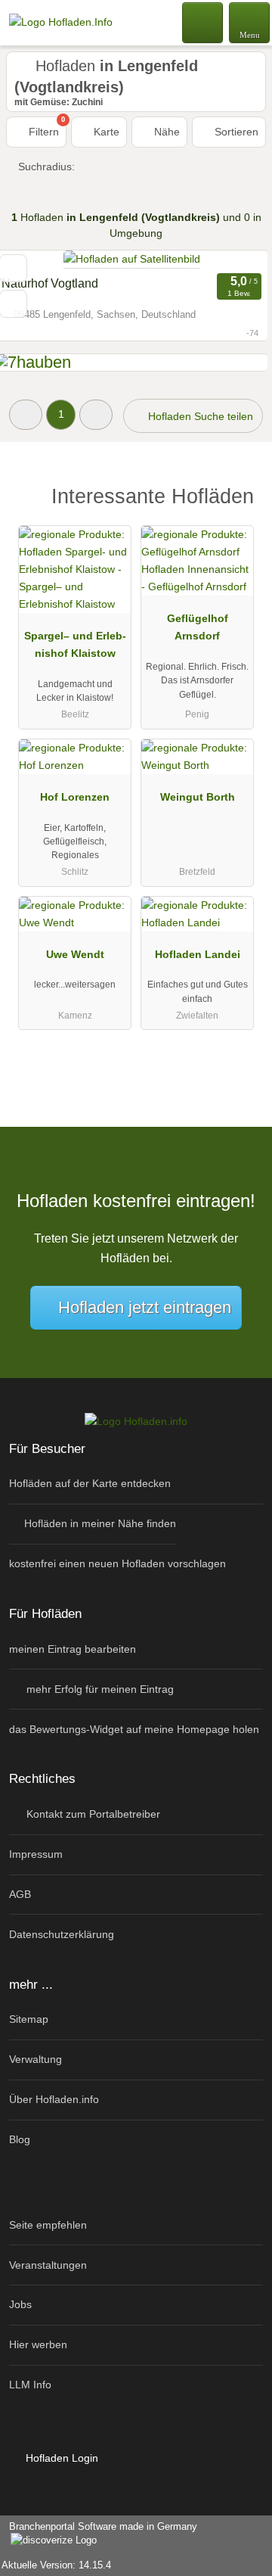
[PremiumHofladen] (241, 501)
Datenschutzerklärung (62, 1934)
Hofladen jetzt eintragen (145, 1307)
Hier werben (38, 2344)
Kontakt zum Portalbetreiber (92, 1814)
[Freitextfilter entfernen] (203, 22)
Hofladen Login (60, 2458)
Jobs (20, 2304)
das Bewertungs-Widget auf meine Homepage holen (134, 1729)
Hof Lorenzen (75, 797)
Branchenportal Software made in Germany (99, 2534)
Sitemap (29, 2019)
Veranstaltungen (48, 2265)
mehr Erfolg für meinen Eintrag (99, 1689)
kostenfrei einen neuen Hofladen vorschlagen (117, 1563)
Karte (105, 132)
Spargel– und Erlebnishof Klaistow (75, 644)
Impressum (36, 1854)
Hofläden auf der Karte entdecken (90, 1483)
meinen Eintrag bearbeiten (73, 1649)
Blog (20, 2139)
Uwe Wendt (75, 954)
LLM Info (30, 2385)
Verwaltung (36, 2059)
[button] (26, 414)
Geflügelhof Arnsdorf (198, 627)
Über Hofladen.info (54, 2099)
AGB (20, 1894)
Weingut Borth (198, 797)
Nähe (165, 132)
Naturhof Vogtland (50, 283)
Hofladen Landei (198, 954)
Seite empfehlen (48, 2225)
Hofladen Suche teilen (199, 416)
